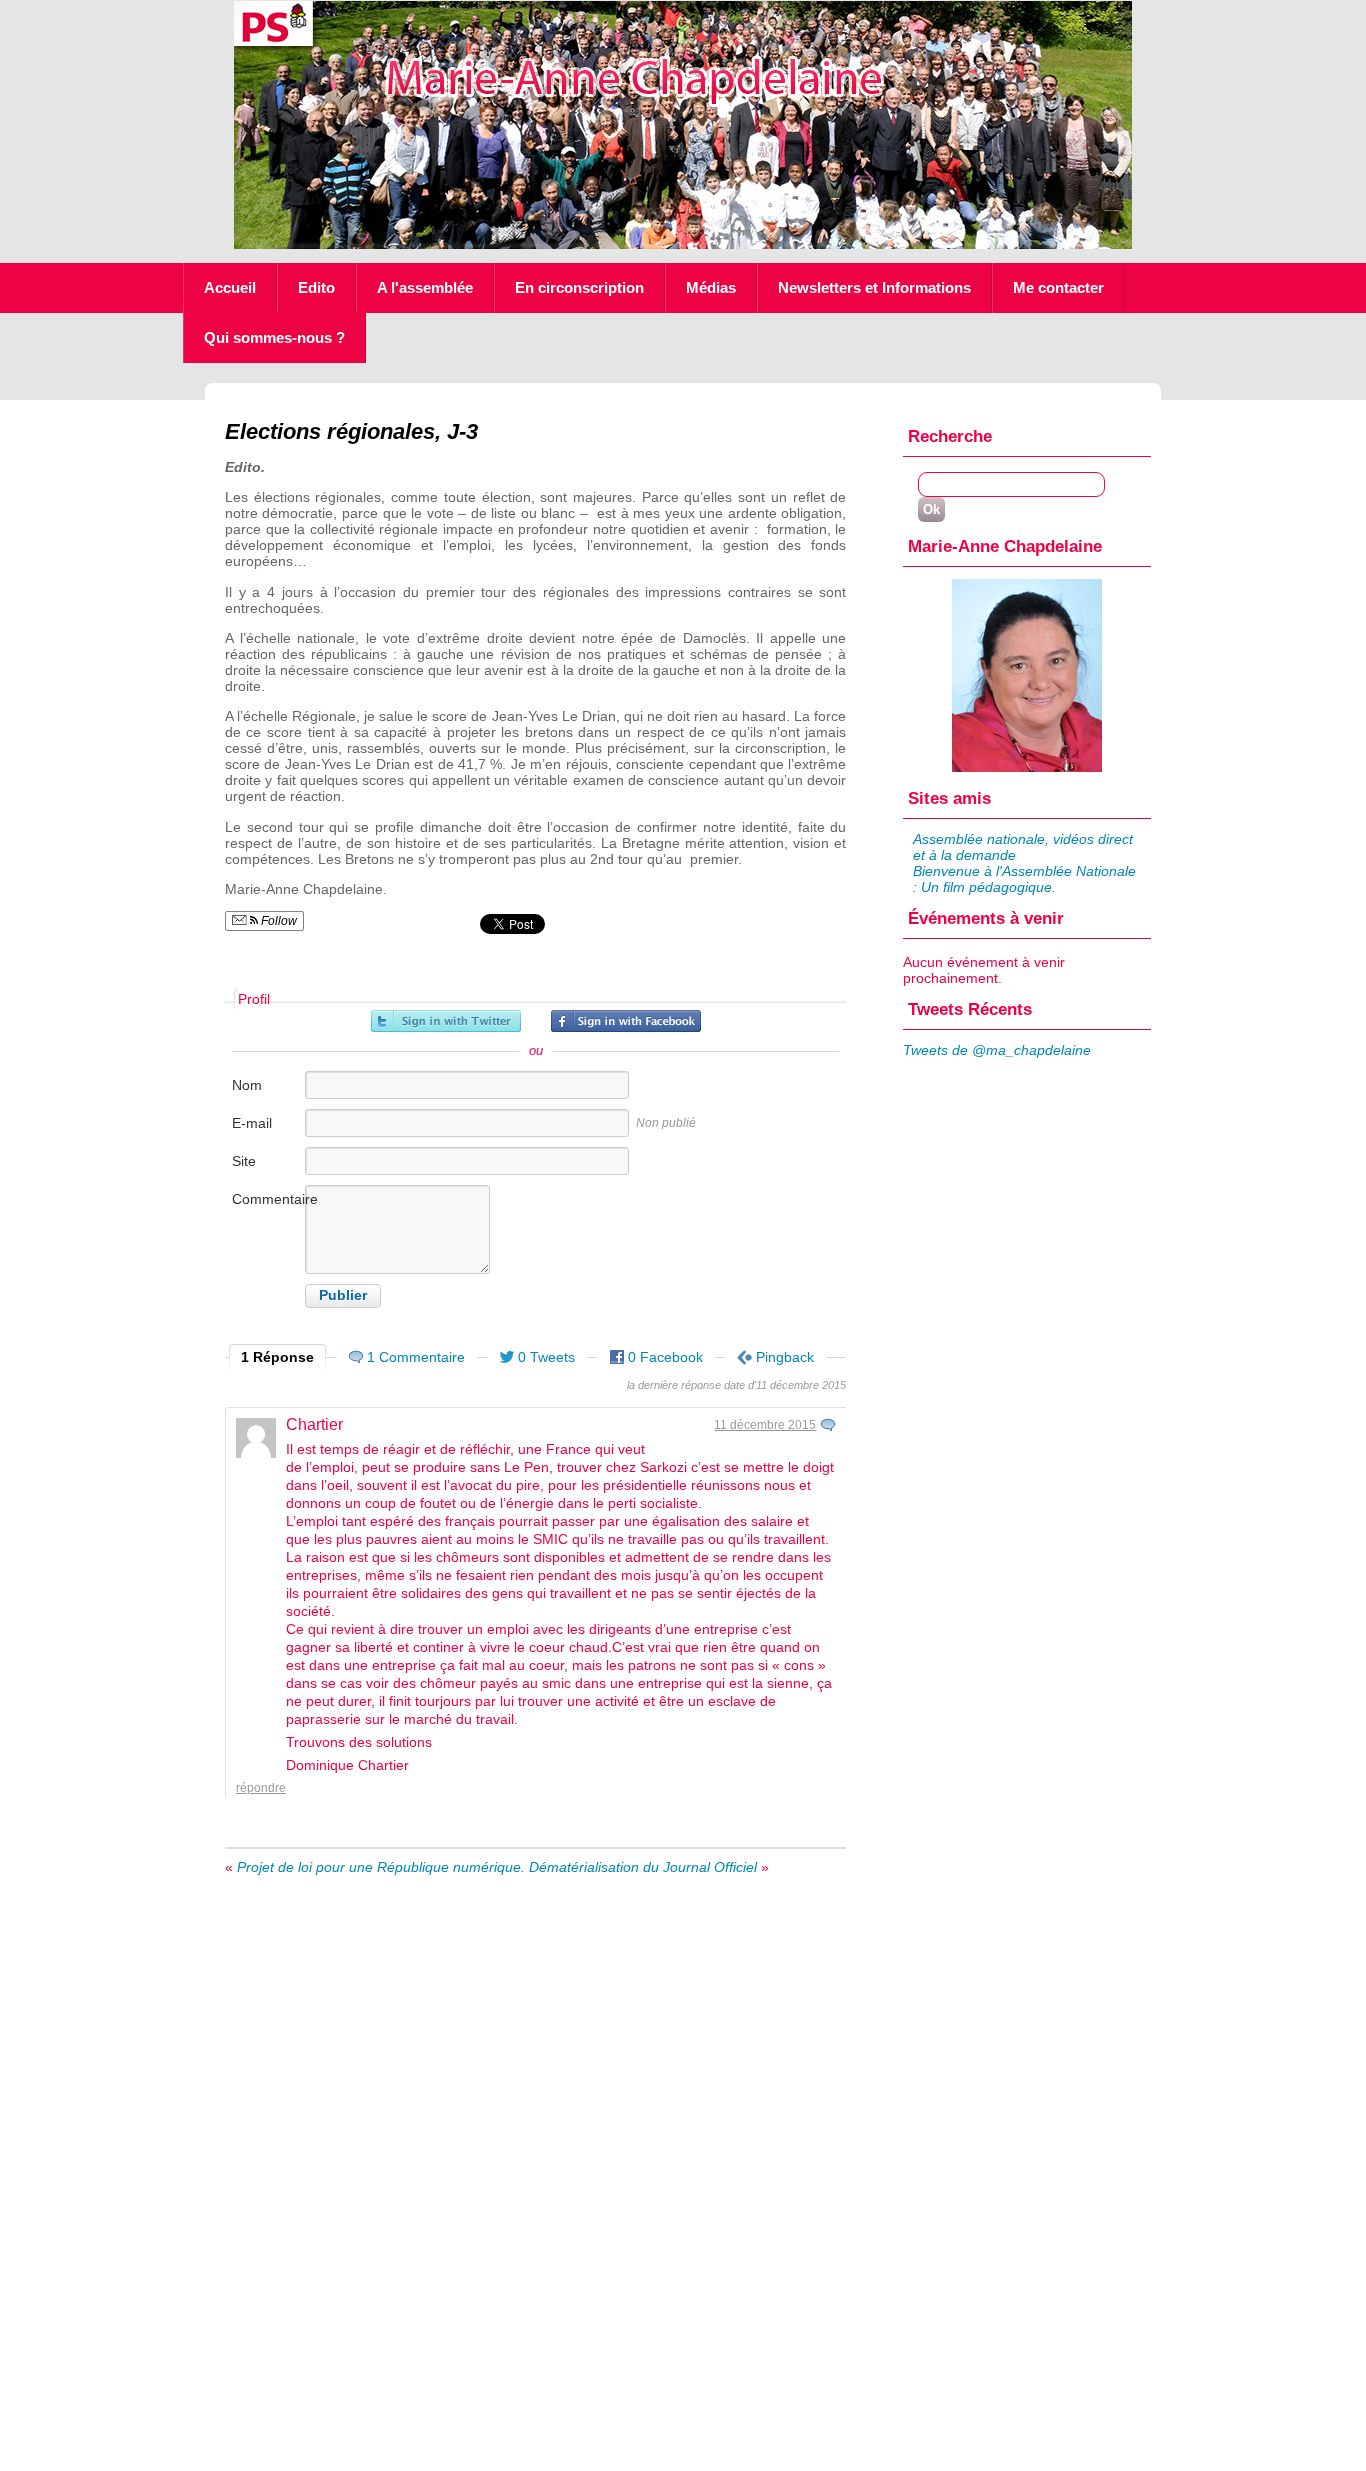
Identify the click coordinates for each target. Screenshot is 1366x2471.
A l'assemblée (425, 287)
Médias (711, 287)
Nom (247, 1085)
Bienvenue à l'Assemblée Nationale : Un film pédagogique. (1024, 879)
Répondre (261, 1788)
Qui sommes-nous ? (274, 337)
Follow (277, 921)
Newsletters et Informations (874, 287)
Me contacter (1058, 287)
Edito (316, 287)
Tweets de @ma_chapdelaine (997, 1050)
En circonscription (579, 287)
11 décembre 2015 (765, 1425)
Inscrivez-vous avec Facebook (626, 1021)
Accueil (230, 287)
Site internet (256, 1171)
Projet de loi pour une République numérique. (381, 1867)
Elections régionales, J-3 (351, 431)
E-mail (252, 1123)
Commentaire (267, 1199)
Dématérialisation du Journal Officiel (643, 1867)
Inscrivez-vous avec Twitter (446, 1021)
